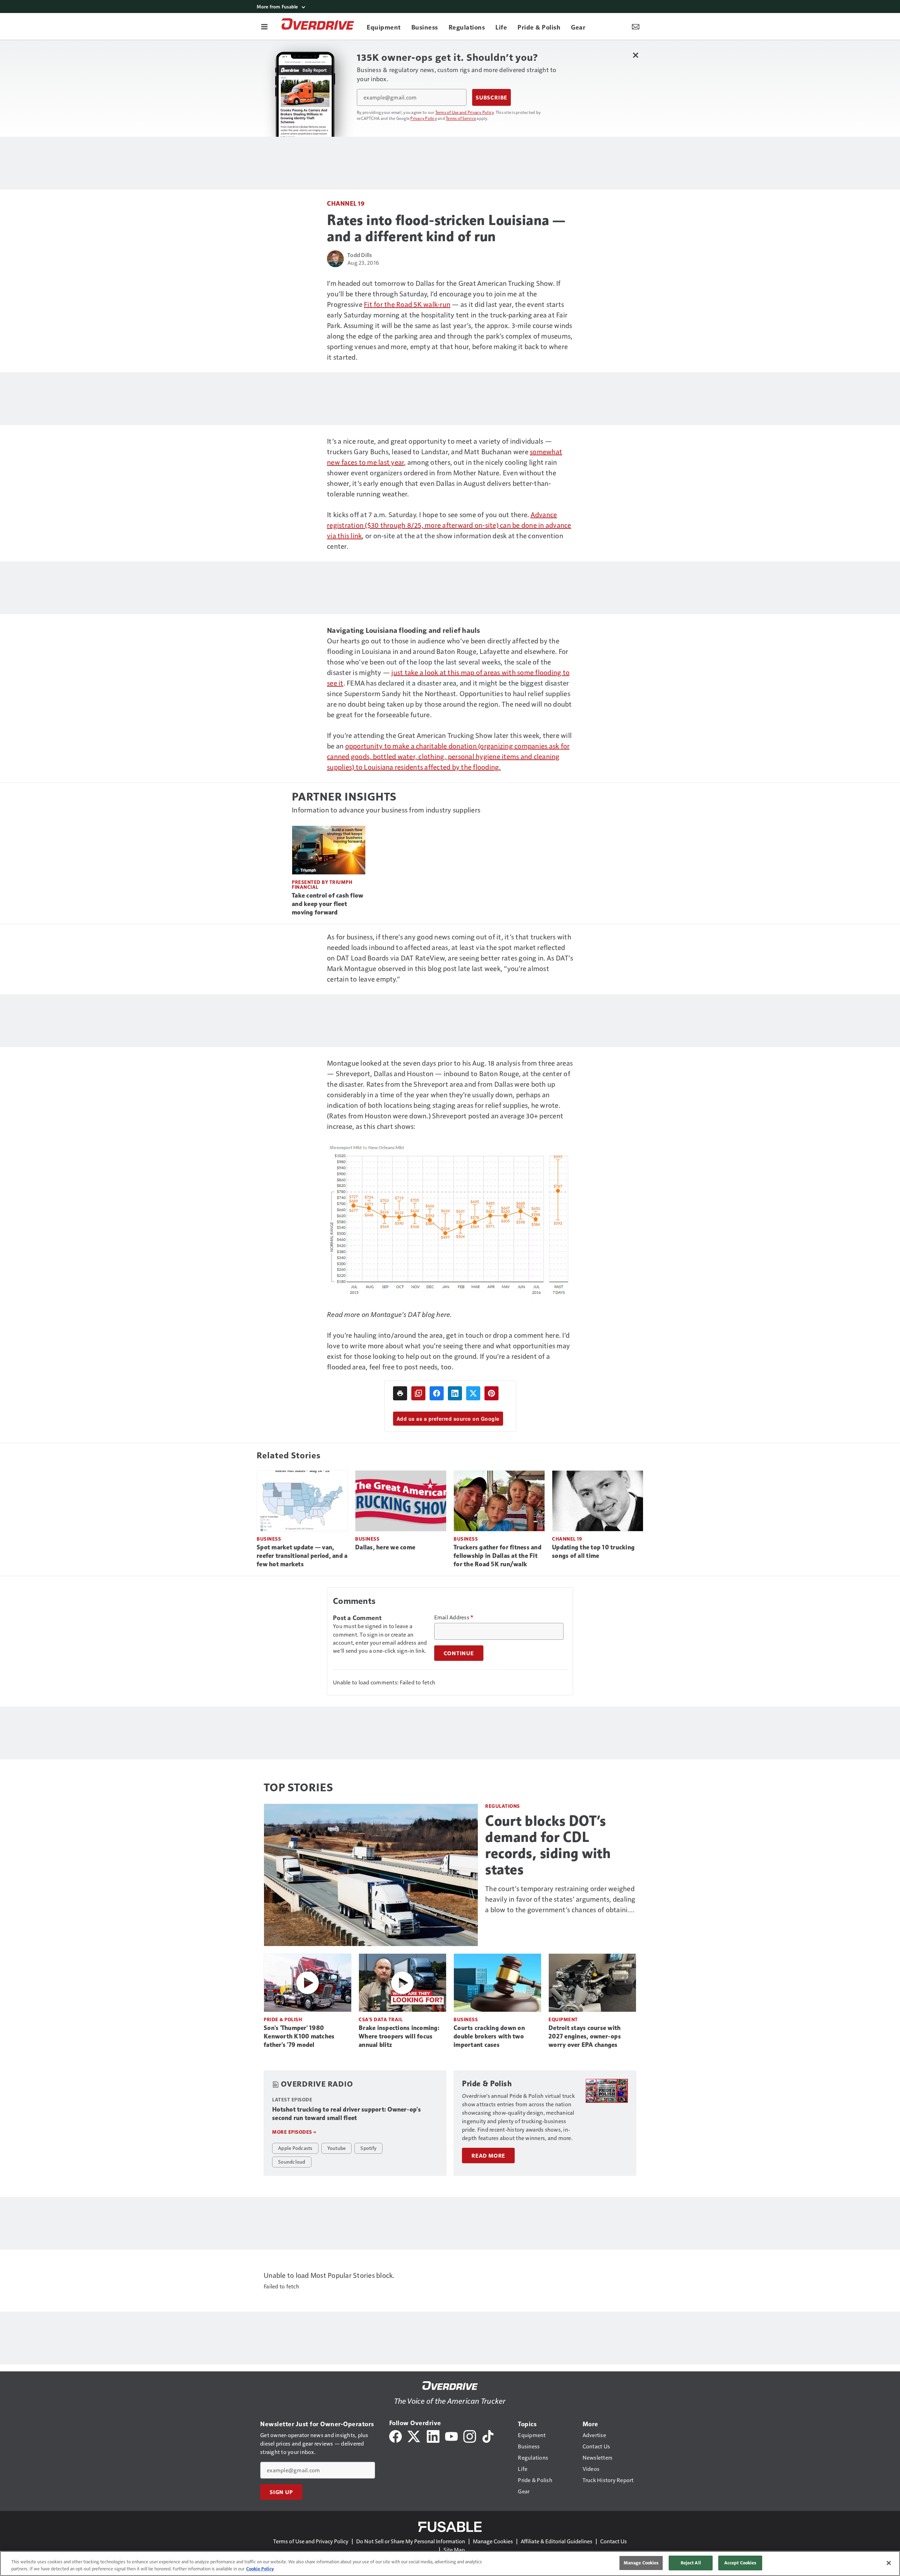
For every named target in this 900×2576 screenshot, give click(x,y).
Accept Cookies (740, 2563)
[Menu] (264, 26)
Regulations (503, 1806)
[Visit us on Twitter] (414, 2436)
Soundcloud (292, 2161)
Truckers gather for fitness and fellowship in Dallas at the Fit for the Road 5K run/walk (497, 1556)
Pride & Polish (283, 2019)
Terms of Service (461, 118)
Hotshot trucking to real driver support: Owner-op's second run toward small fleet (346, 2114)
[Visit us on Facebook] (396, 2436)
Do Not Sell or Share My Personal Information (411, 2541)
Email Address (454, 1617)
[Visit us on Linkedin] (433, 2436)
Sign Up (281, 2492)
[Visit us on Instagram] (470, 2436)
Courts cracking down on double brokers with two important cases (489, 2036)
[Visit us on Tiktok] (488, 2436)
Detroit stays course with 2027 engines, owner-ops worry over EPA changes (585, 2036)
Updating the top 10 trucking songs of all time (593, 1552)
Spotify (368, 2148)
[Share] (437, 1393)
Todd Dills (360, 255)
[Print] (400, 1393)
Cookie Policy (260, 2569)
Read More (488, 2156)
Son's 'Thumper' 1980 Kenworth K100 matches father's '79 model (299, 2036)
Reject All (691, 2563)
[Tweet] (473, 1393)
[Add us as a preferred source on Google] (418, 1393)
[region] (450, 2564)
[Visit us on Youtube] (451, 2436)
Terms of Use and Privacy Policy (465, 112)
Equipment (563, 2019)
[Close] (889, 2563)
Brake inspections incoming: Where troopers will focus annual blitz (399, 2036)
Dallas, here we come (385, 1547)
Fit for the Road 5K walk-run (407, 304)
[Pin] (491, 1393)
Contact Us (613, 2541)
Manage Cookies (493, 2541)
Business (269, 1539)
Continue (459, 1653)
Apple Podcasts (295, 2148)
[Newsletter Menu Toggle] (636, 26)
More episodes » (294, 2132)
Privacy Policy (424, 118)
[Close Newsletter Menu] (635, 55)
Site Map (454, 2549)
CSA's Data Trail (381, 2019)
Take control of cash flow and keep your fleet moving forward (327, 904)
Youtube (337, 2148)
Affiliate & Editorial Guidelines (557, 2541)
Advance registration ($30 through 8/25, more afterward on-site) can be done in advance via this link (449, 525)
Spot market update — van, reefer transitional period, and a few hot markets (302, 1556)
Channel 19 (346, 203)
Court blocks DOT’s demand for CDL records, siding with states (548, 1845)
